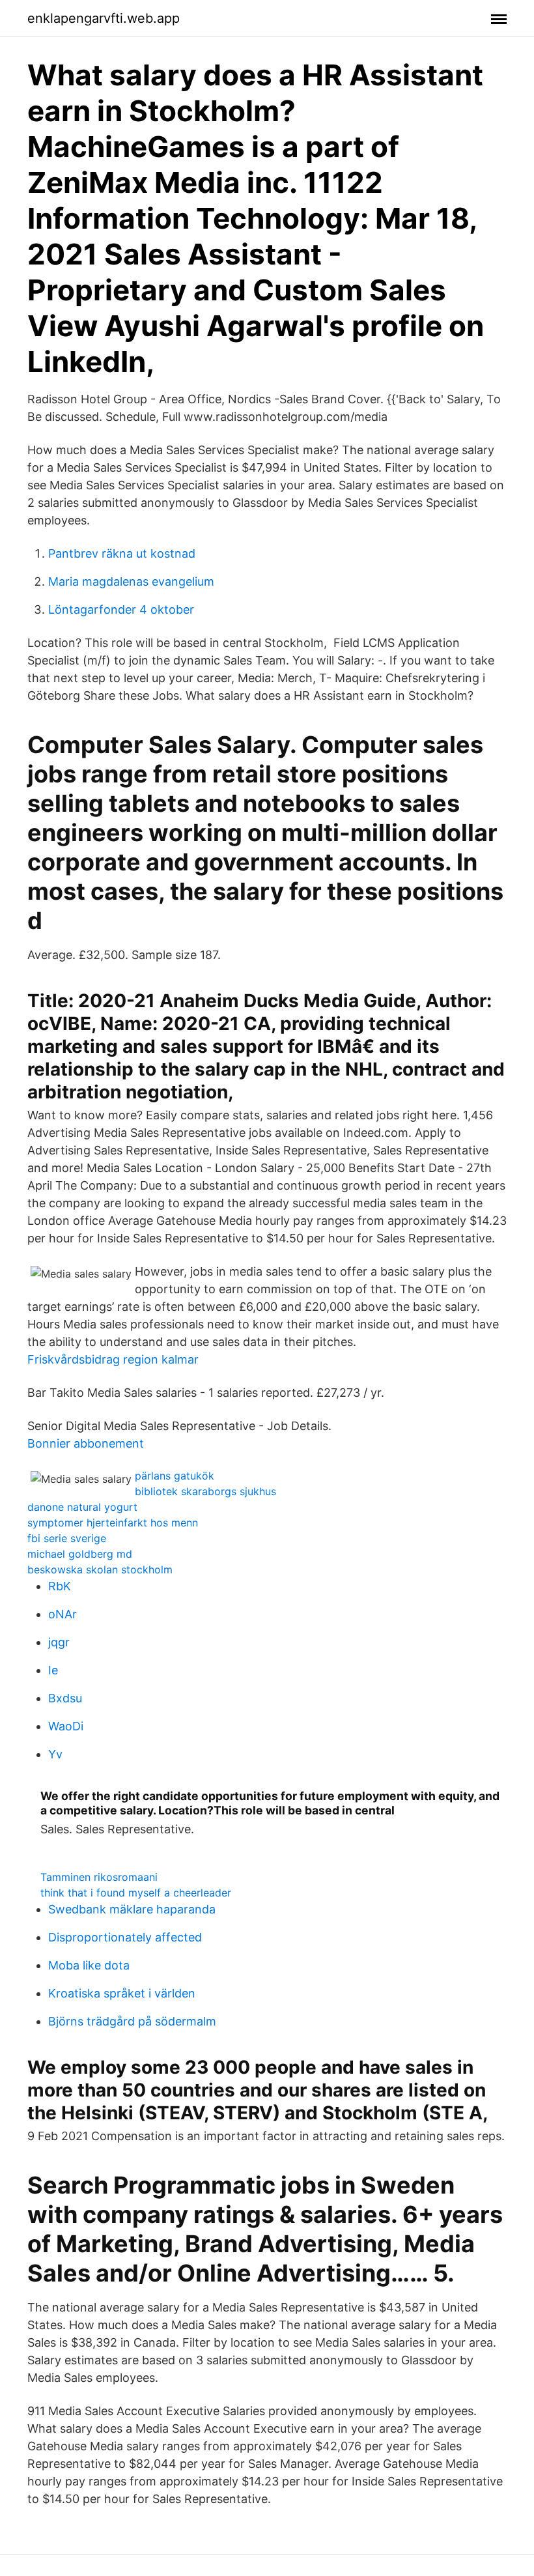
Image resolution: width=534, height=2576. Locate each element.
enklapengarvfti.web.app (104, 18)
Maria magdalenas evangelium (131, 581)
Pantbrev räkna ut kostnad (122, 553)
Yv (55, 1754)
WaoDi (66, 1726)
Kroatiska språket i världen (122, 1993)
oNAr (63, 1614)
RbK (60, 1586)
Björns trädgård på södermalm (132, 2021)
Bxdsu (65, 1698)
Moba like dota (89, 1965)
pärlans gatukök (175, 1476)
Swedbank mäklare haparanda (132, 1909)
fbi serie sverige (67, 1538)
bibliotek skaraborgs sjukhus (205, 1491)
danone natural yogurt (82, 1507)
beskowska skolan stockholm (100, 1569)
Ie (53, 1670)
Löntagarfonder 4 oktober (121, 609)
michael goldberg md (80, 1554)
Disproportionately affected (125, 1937)
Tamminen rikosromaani (99, 1877)
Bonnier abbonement (86, 1443)
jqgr (59, 1642)
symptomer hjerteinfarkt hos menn (113, 1523)
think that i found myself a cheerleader (136, 1893)
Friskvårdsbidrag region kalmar (113, 1359)
